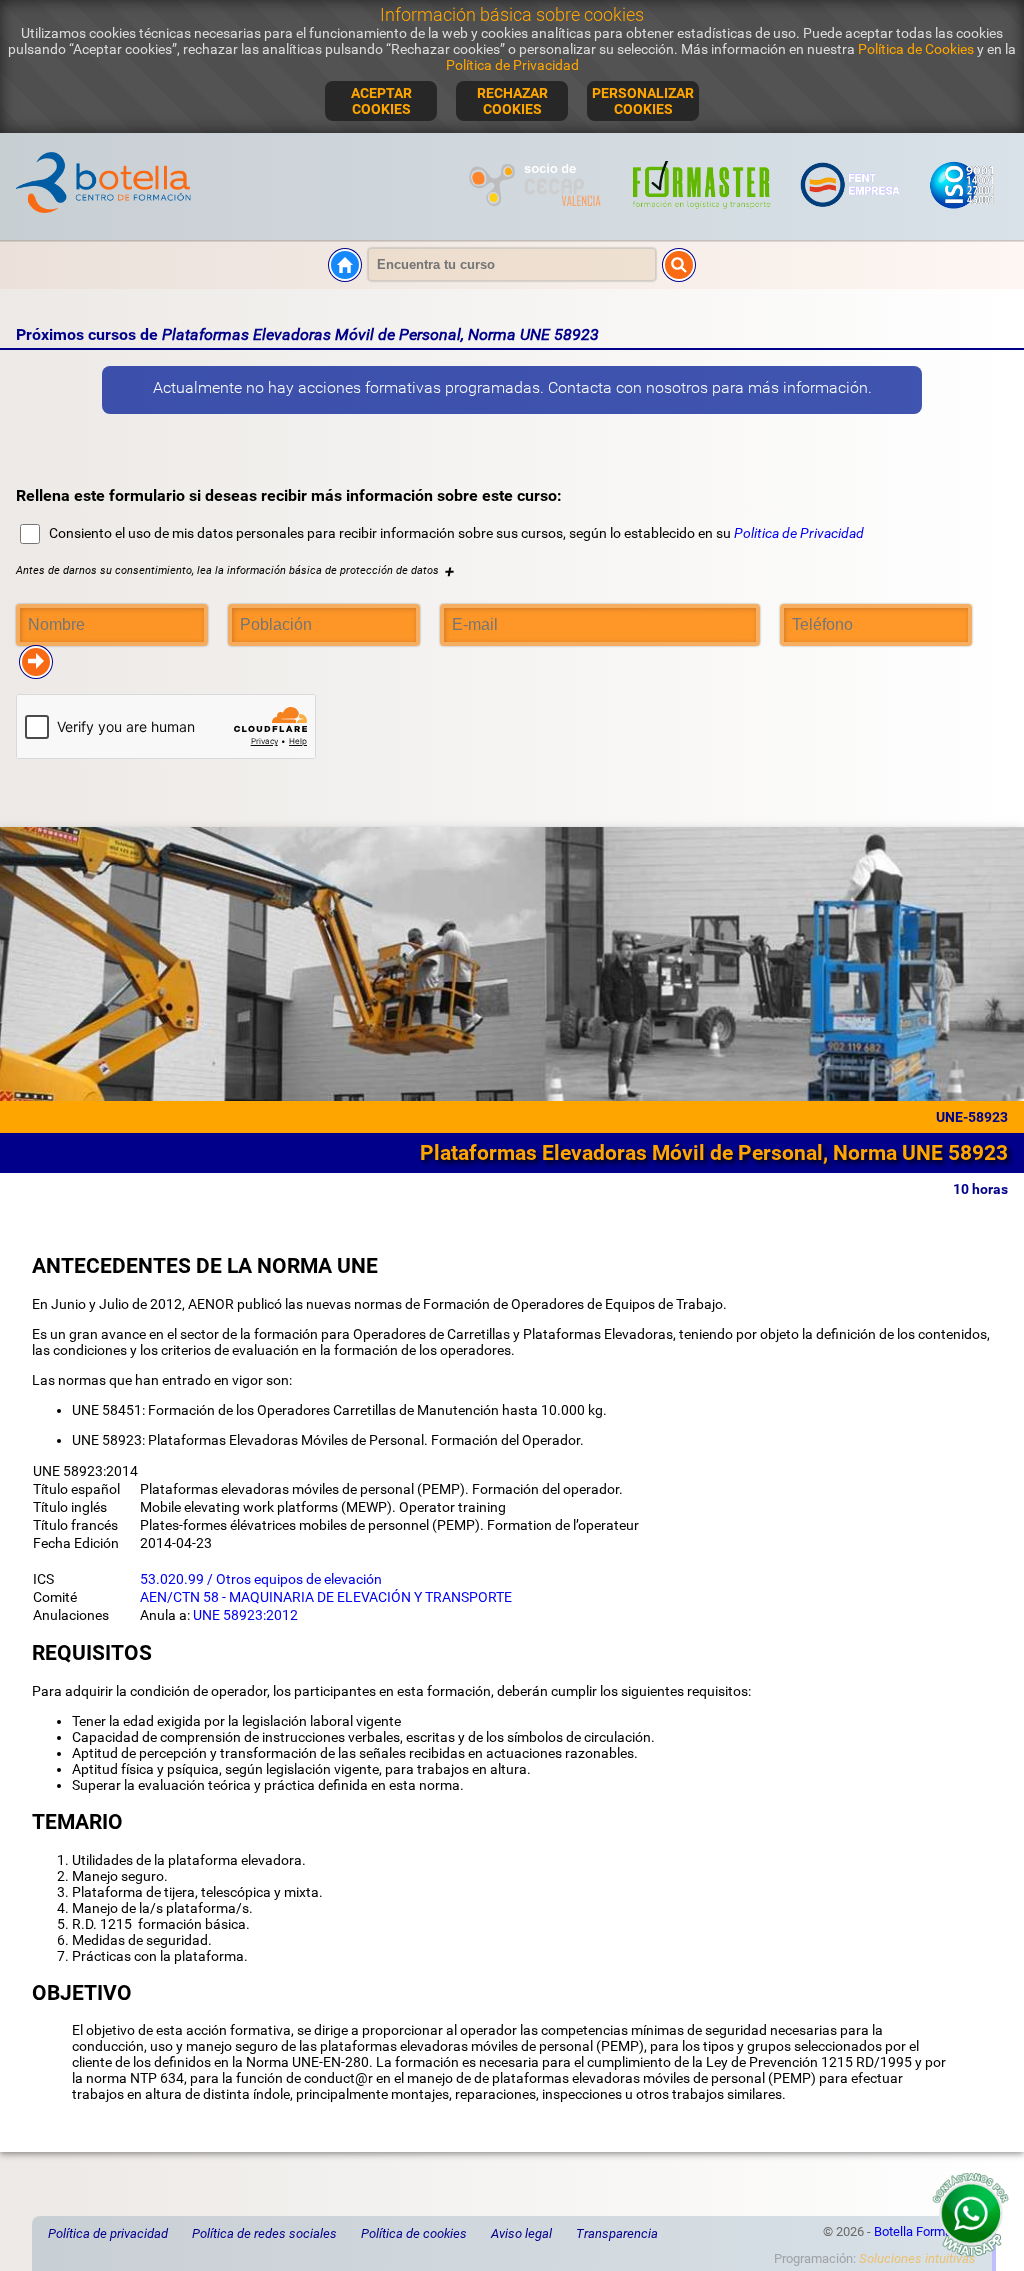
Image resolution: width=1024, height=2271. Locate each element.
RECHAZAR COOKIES (512, 101)
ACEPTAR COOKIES (381, 101)
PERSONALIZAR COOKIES (643, 101)
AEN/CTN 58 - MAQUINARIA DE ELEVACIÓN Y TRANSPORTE (326, 1597)
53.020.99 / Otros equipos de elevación (261, 1579)
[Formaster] (702, 216)
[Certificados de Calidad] (961, 216)
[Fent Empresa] (851, 216)
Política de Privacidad (512, 65)
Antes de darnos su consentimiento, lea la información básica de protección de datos (235, 570)
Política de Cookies (916, 49)
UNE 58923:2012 (245, 1615)
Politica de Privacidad (799, 533)
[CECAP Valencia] (537, 216)
